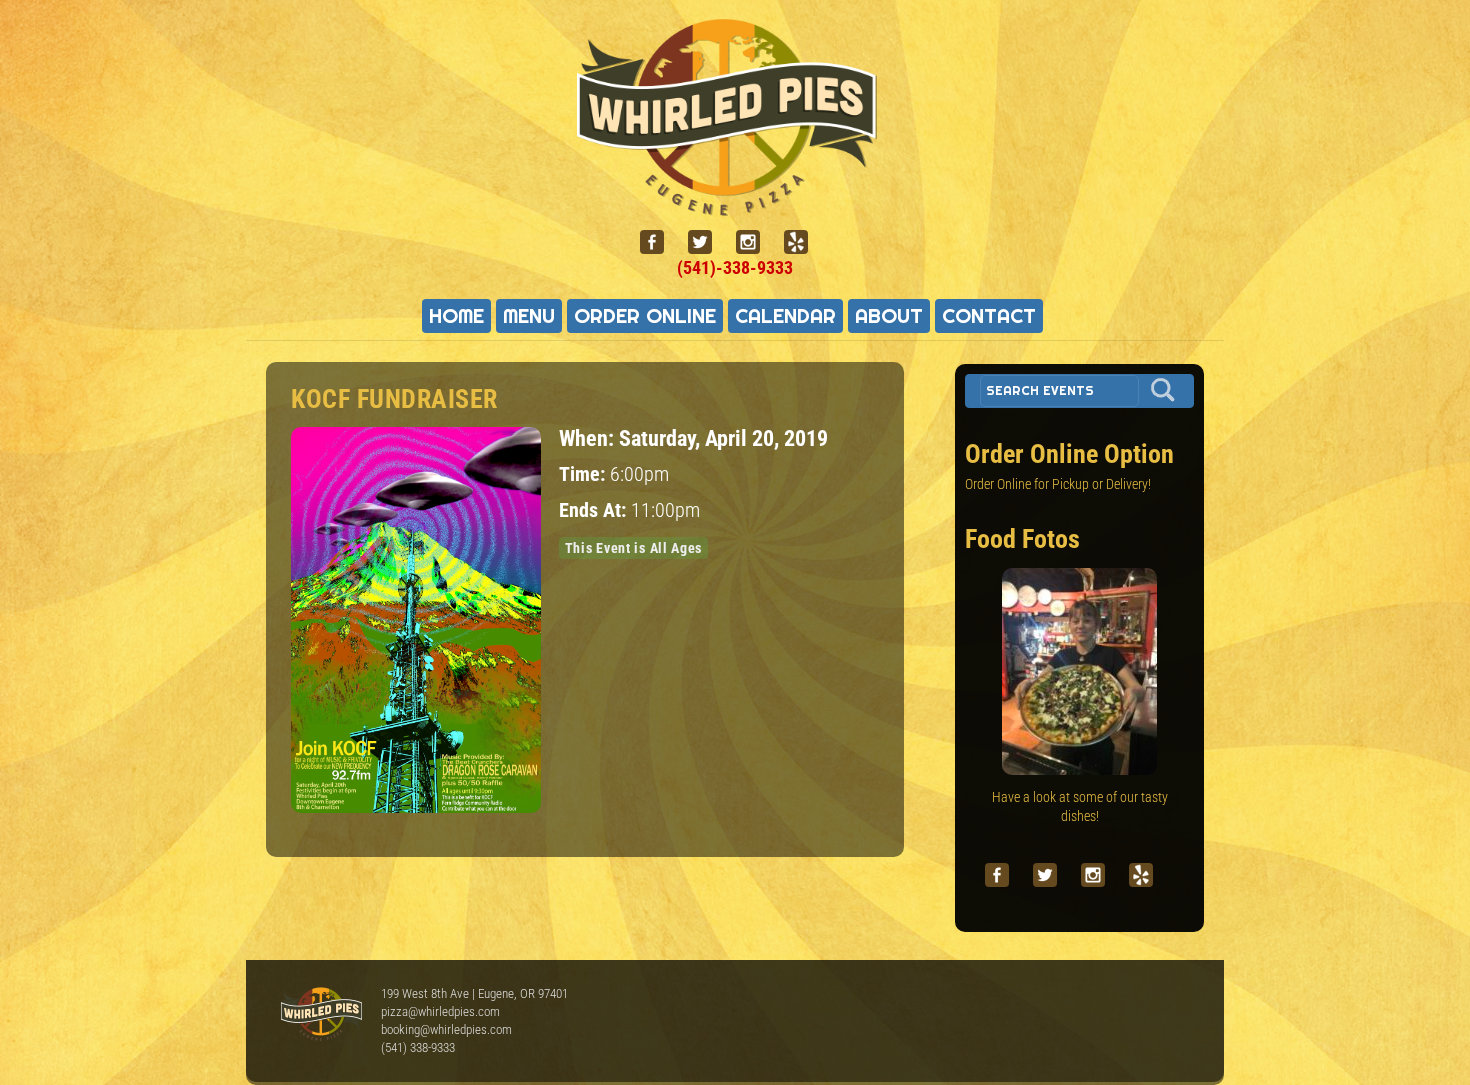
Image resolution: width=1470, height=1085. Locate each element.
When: (589, 438)
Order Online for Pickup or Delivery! (1058, 484)
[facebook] (660, 242)
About (889, 316)
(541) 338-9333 (418, 1047)
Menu (529, 316)
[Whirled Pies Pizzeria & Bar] (735, 204)
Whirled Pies (321, 1015)
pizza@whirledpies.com (440, 1011)
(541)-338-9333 (735, 267)
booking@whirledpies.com (446, 1029)
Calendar (785, 316)
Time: (584, 474)
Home (456, 316)
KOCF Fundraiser (394, 399)
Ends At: (595, 510)
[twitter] (708, 242)
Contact (989, 316)
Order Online (645, 316)
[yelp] (804, 242)
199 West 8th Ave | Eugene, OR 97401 (474, 993)
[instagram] (756, 242)
